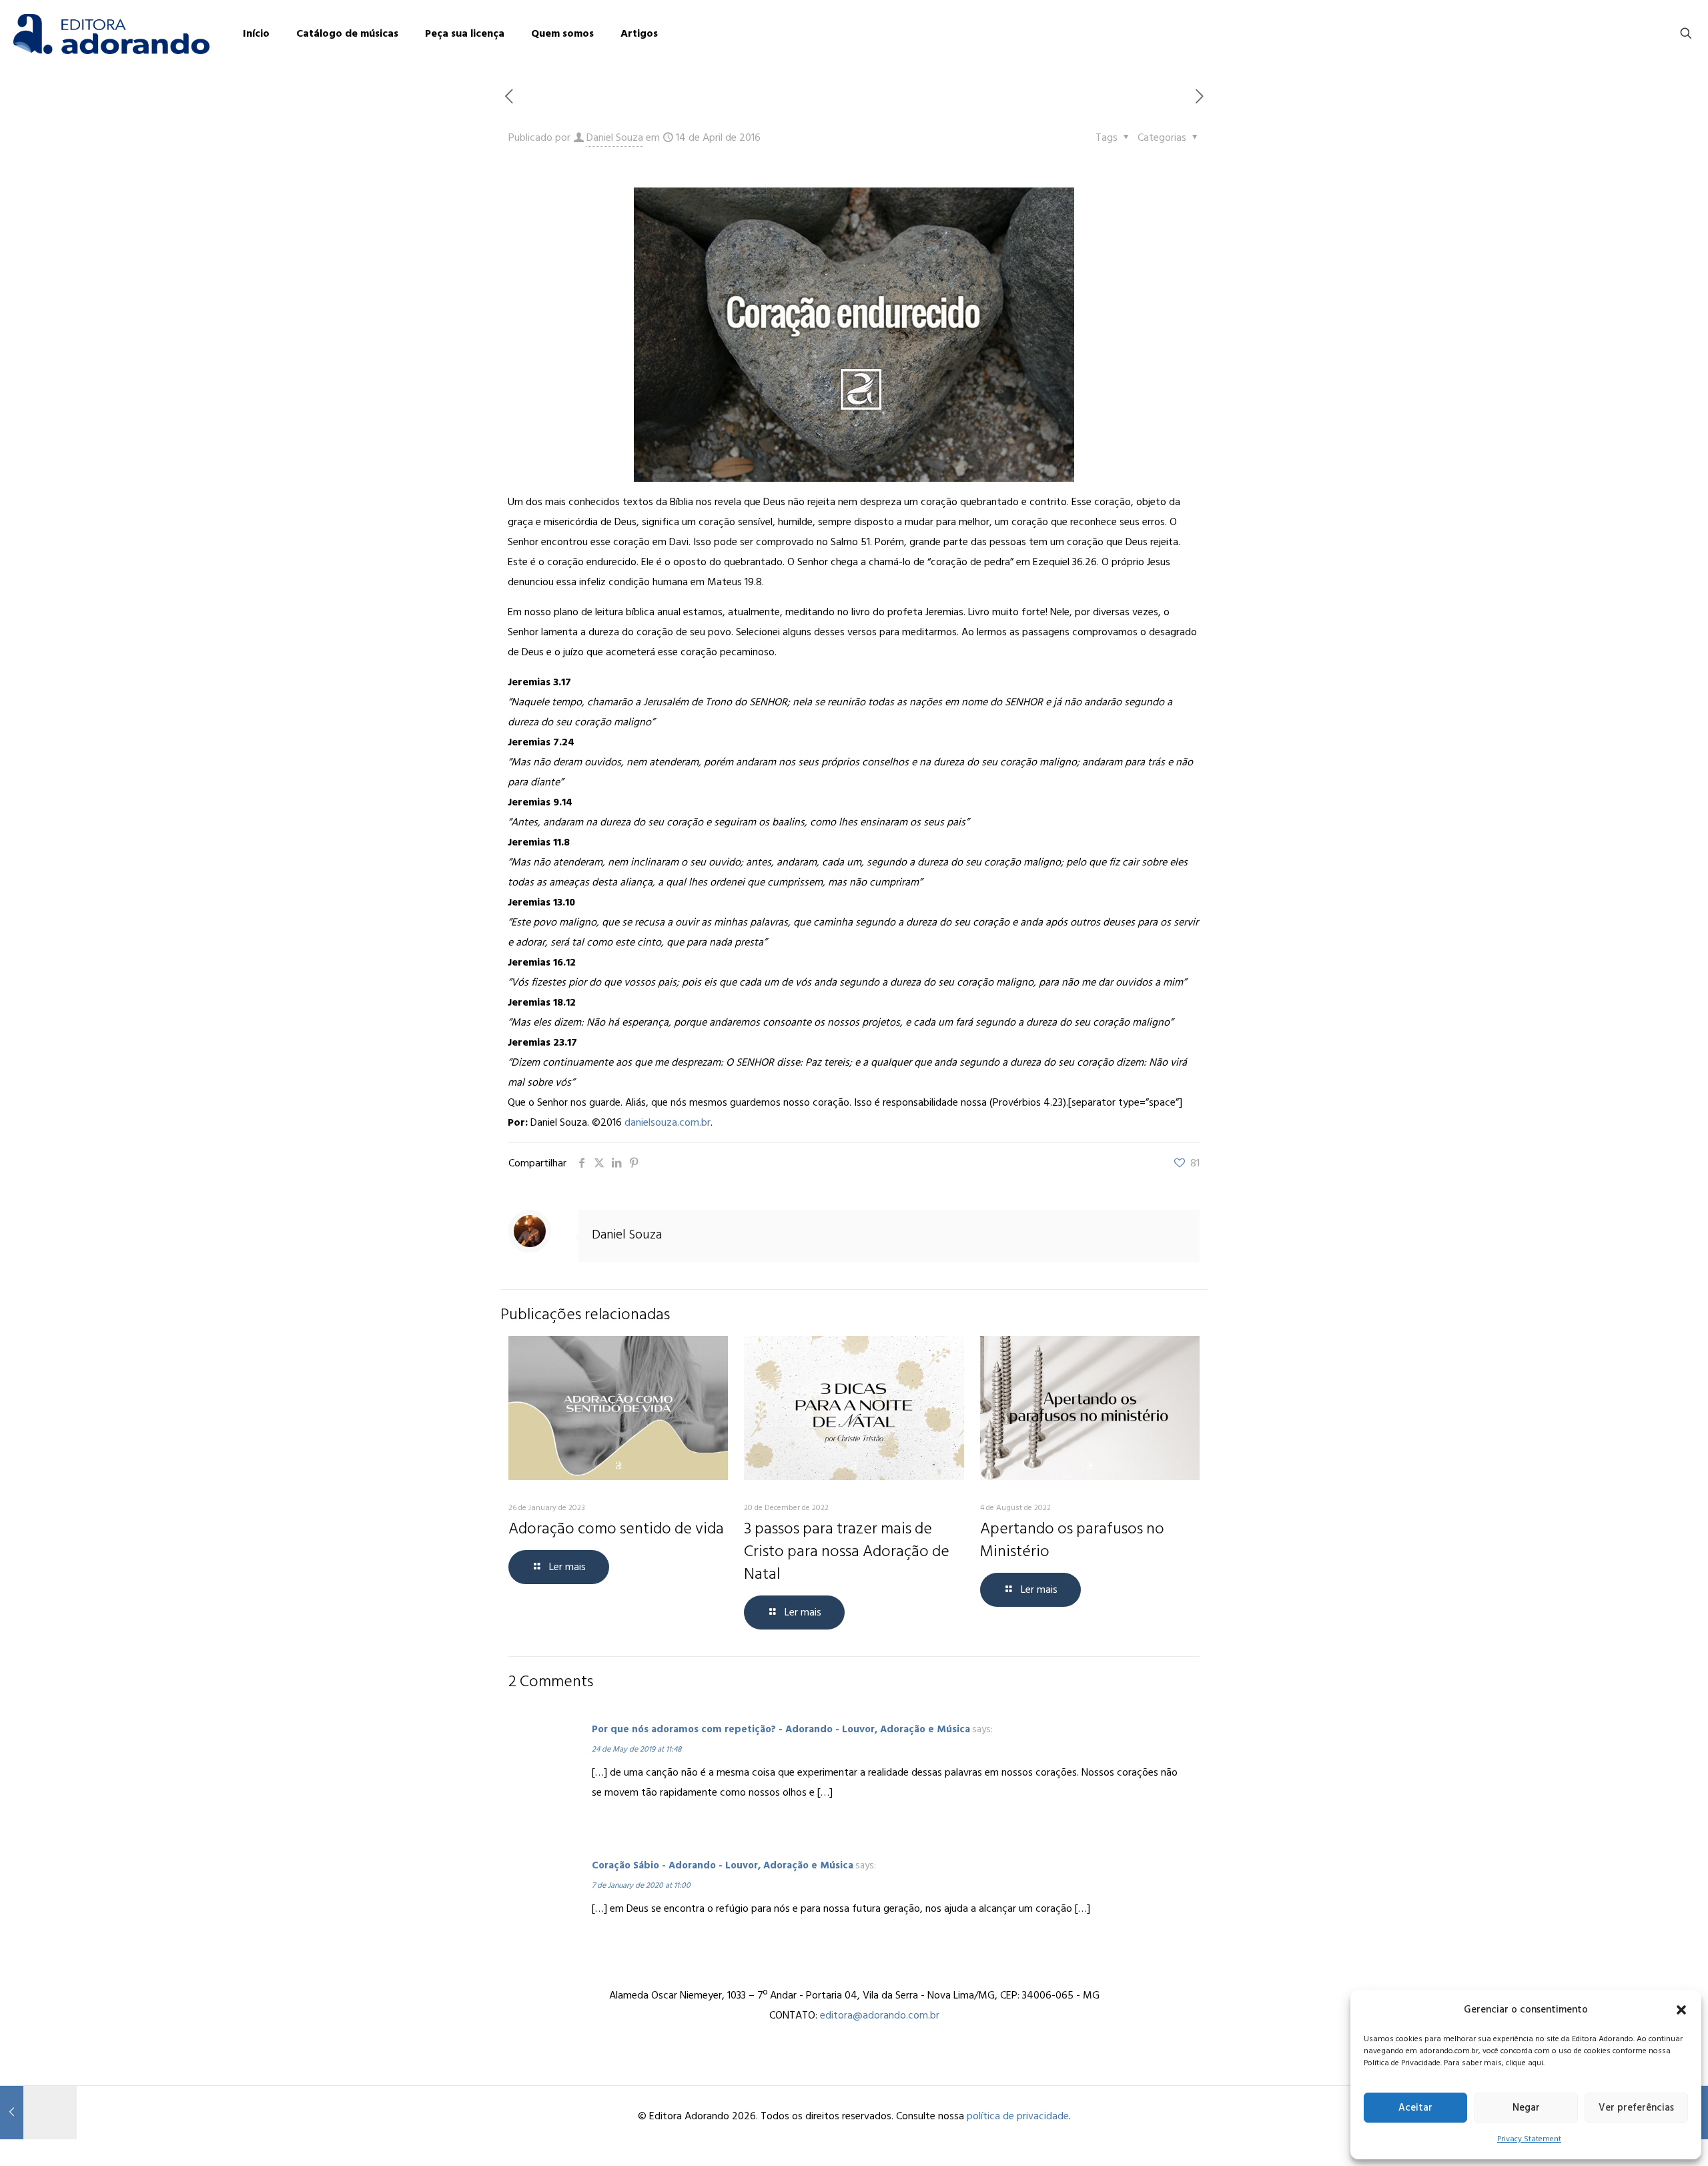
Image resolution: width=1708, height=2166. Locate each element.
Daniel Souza (615, 137)
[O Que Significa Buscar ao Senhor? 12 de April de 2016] (38, 2113)
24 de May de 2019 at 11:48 (636, 1749)
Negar (1526, 2108)
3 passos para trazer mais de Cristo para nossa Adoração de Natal (847, 1551)
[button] (1681, 2010)
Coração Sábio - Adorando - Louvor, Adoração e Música (723, 1865)
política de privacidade (1018, 2116)
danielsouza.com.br (668, 1122)
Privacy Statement (1529, 2139)
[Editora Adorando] (111, 33)
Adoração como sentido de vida (616, 1528)
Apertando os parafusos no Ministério (1072, 1540)
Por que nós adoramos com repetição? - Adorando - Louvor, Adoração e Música (781, 1729)
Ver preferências (1636, 2108)
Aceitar (1415, 2108)
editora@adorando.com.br (880, 2015)
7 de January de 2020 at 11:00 (641, 1885)
